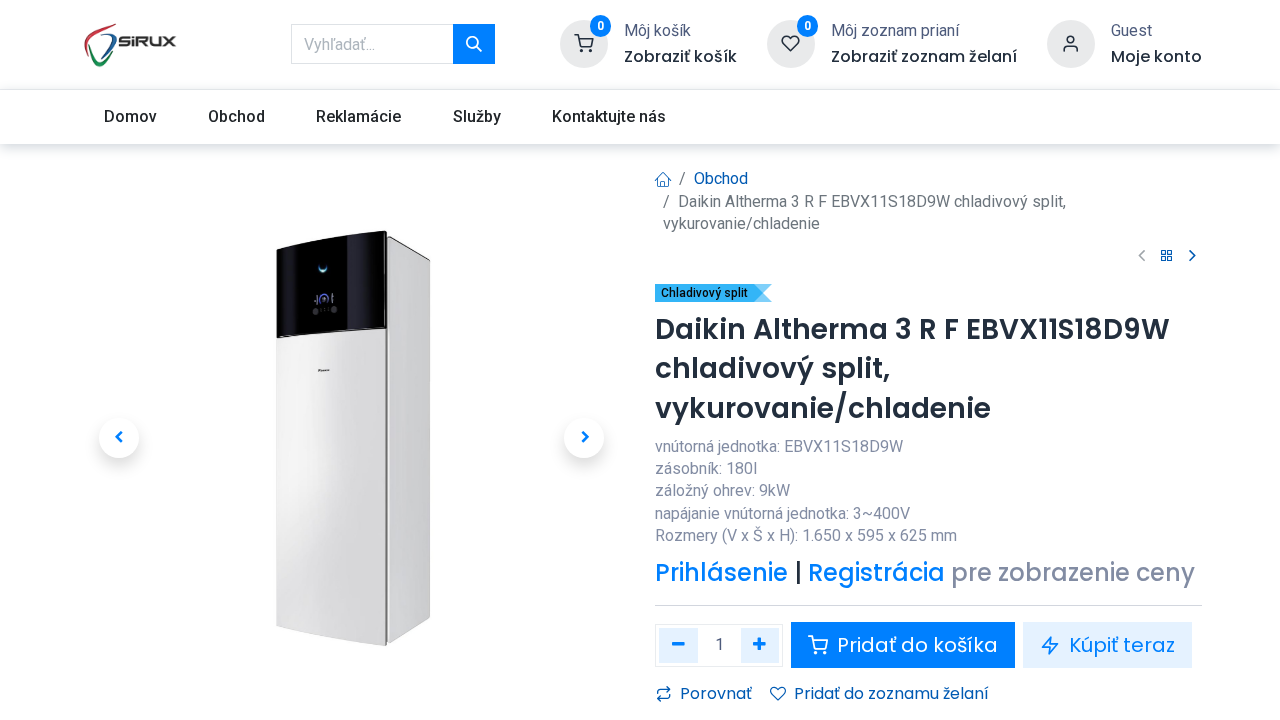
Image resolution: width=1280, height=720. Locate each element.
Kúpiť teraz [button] (1119, 645)
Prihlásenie (721, 572)
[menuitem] (130, 117)
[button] (119, 438)
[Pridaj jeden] (760, 645)
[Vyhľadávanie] (474, 44)
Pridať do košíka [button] (915, 645)
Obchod (721, 178)
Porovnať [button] (716, 693)
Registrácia (876, 572)
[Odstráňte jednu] (678, 645)
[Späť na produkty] (1167, 256)
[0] (584, 43)
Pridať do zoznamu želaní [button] (891, 693)
